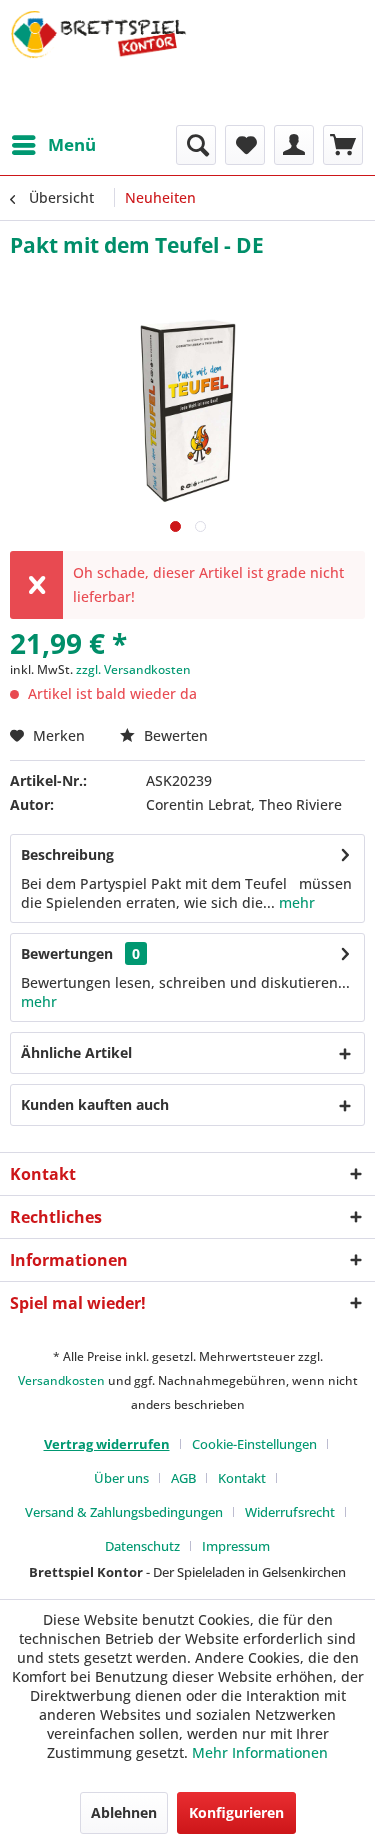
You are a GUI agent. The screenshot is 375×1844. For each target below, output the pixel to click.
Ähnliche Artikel (76, 1052)
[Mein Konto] (294, 145)
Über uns (121, 1478)
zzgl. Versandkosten (133, 669)
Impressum (236, 1546)
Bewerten (174, 735)
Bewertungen (67, 953)
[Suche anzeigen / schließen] (196, 145)
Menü (72, 144)
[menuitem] (53, 145)
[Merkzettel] (245, 145)
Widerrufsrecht (290, 1512)
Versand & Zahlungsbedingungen (124, 1512)
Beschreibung (67, 854)
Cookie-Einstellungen (254, 1444)
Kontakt (242, 1478)
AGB (183, 1478)
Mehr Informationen (260, 1752)
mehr (295, 902)
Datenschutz (142, 1546)
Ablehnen (124, 1812)
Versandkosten (61, 1380)
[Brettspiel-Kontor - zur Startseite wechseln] (99, 62)
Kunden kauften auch (95, 1104)
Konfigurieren (236, 1812)
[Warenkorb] (343, 145)
